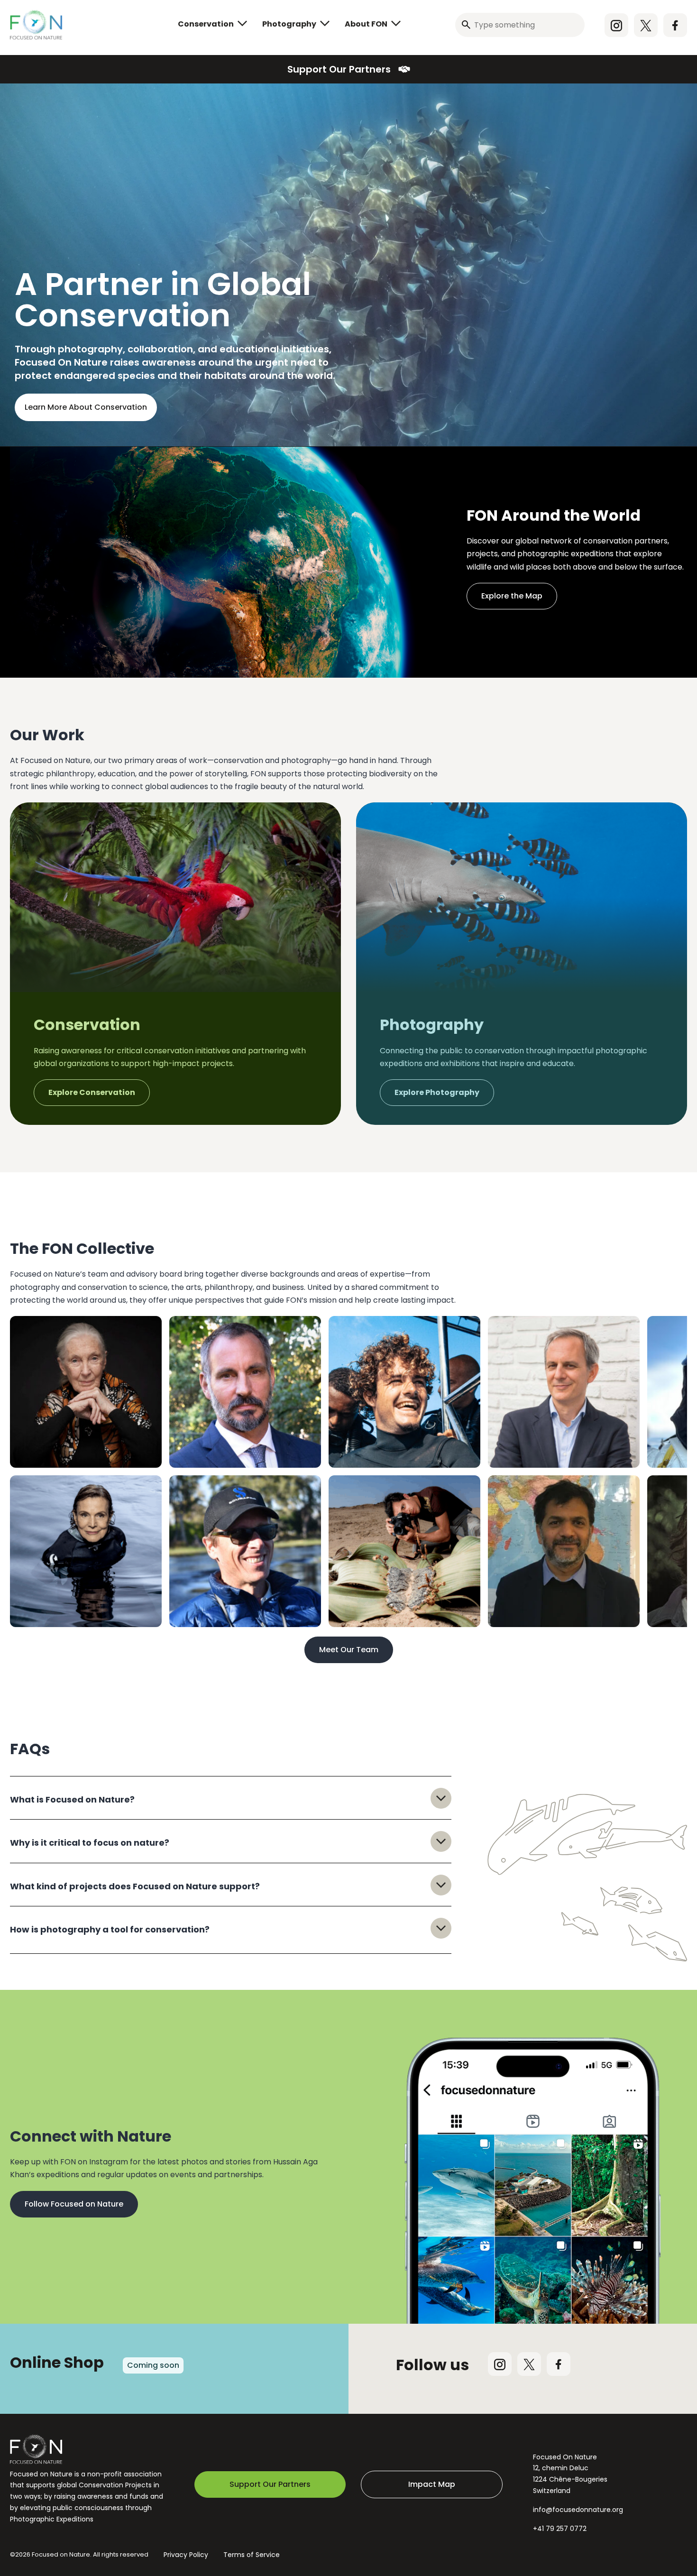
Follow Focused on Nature (74, 2204)
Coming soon (153, 2365)
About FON (366, 24)
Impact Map (432, 2484)
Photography (289, 24)
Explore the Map (512, 596)
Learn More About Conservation (86, 407)
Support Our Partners (339, 69)
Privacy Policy (186, 2555)
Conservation (206, 24)
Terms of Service (252, 2555)
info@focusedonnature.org (578, 2510)
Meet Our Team (349, 1650)
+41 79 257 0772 (560, 2529)
